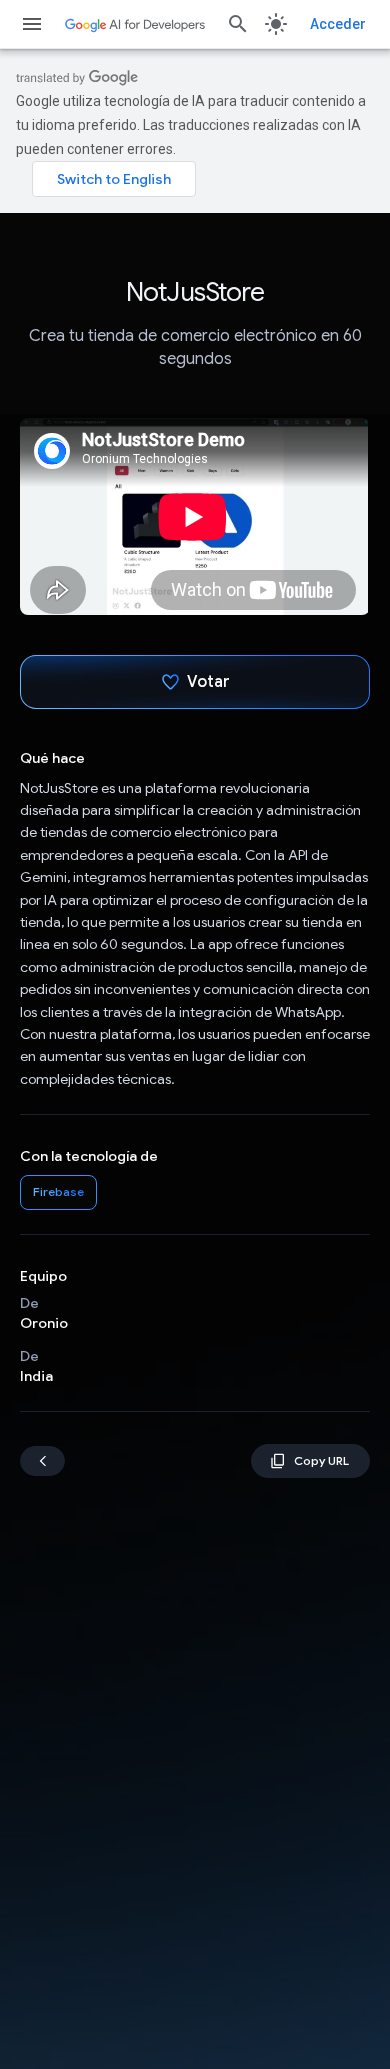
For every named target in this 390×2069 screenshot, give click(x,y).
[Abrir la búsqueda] (238, 24)
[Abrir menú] (32, 24)
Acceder (338, 24)
